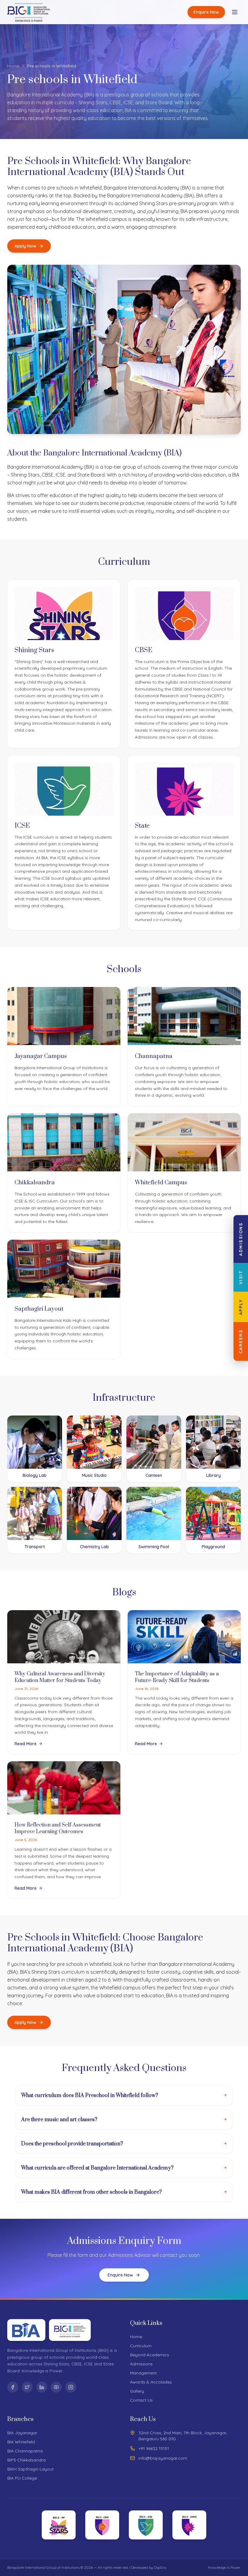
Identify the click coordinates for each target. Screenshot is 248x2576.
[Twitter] (27, 2387)
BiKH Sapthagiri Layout (30, 2469)
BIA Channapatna (25, 2451)
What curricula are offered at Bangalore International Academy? (124, 2168)
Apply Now (25, 246)
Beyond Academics (150, 2355)
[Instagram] (71, 2387)
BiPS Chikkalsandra (26, 2460)
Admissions (141, 2364)
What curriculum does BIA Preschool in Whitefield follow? (124, 2095)
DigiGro (160, 2567)
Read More (26, 1744)
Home (13, 66)
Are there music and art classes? (124, 2120)
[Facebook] (13, 2387)
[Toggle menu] (235, 12)
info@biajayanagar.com (163, 2458)
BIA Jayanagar (22, 2433)
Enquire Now (206, 12)
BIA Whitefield (21, 2442)
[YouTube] (56, 2387)
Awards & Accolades (151, 2382)
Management (143, 2373)
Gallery (137, 2391)
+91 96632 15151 (154, 2448)
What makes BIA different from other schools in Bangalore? (124, 2192)
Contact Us (141, 2400)
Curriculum (141, 2346)
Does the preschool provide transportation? (124, 2144)
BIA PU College (22, 2478)
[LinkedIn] (42, 2387)
